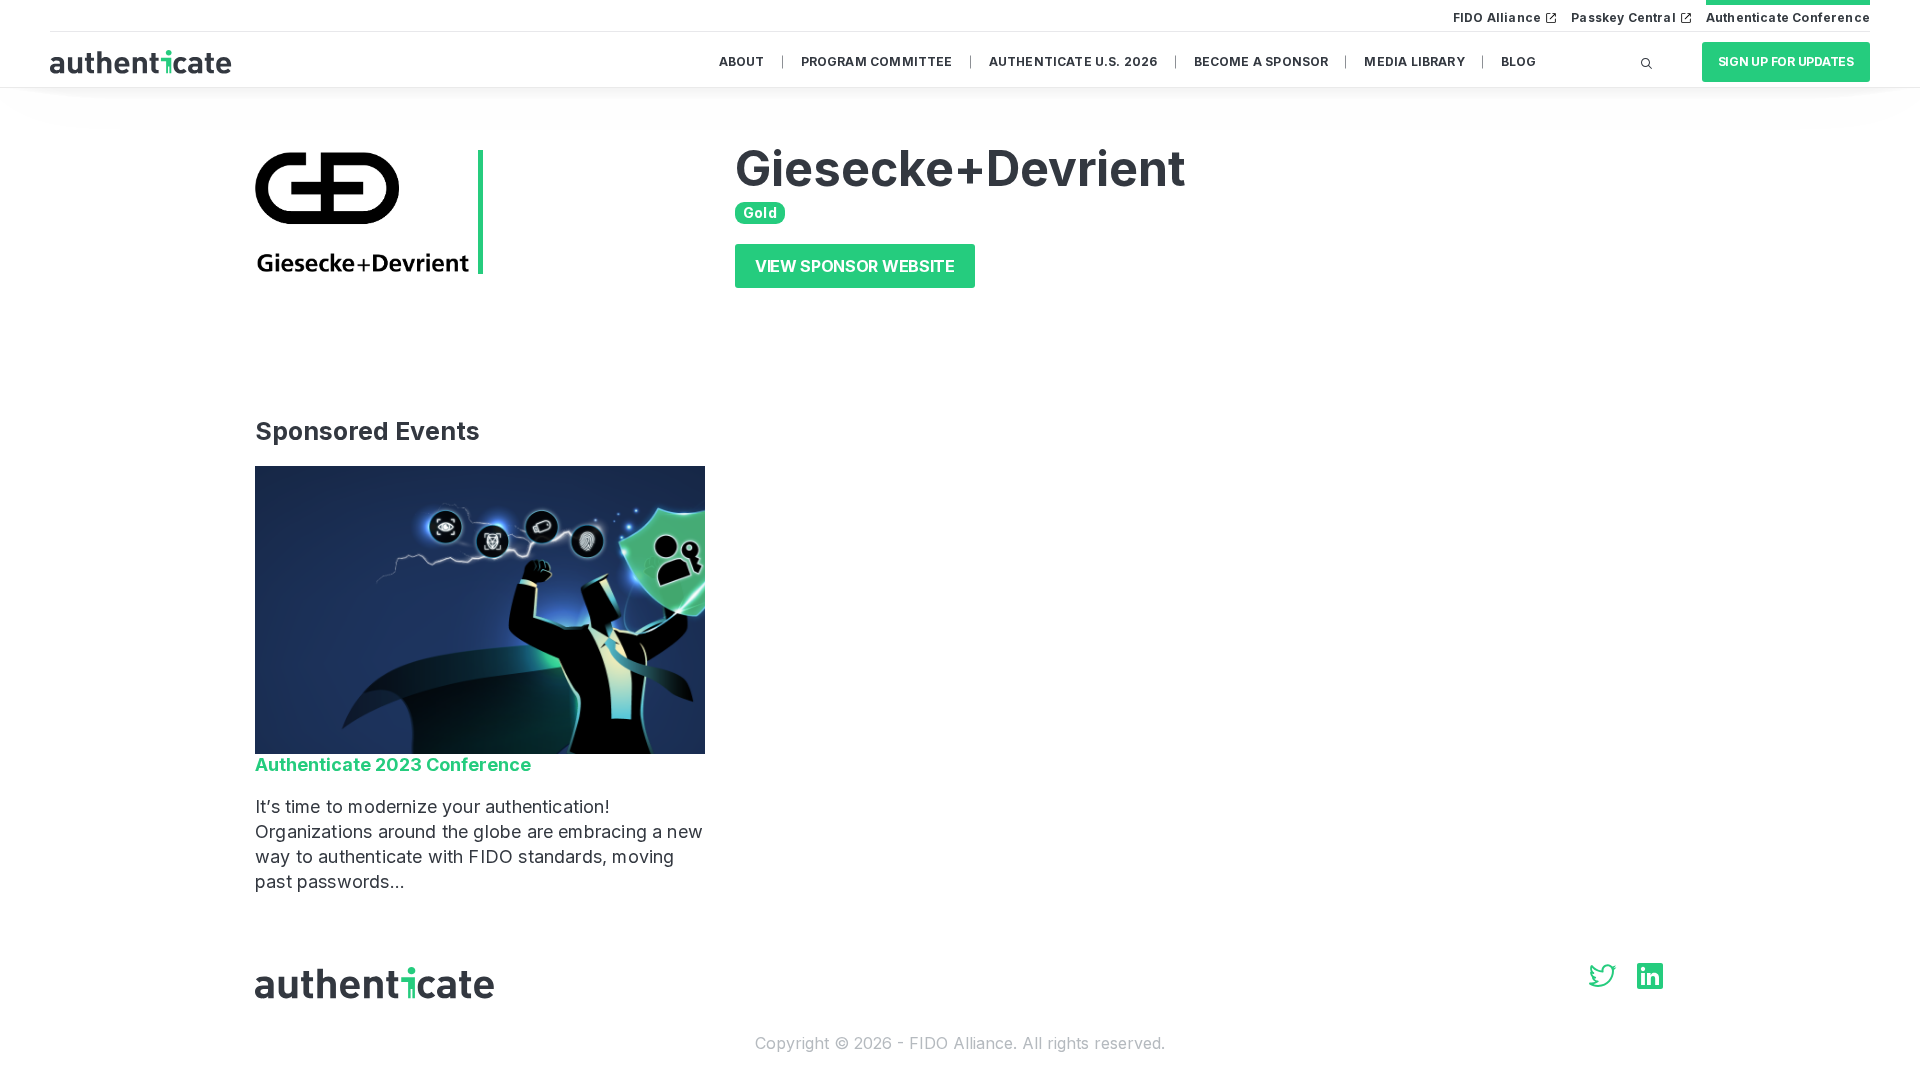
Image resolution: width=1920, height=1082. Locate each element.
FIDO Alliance (1497, 17)
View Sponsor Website (855, 266)
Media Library (1414, 61)
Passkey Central (1623, 17)
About (742, 61)
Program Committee (877, 61)
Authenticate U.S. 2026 (1073, 61)
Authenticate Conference (1788, 17)
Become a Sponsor (1261, 61)
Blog (1519, 61)
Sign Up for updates (1786, 61)
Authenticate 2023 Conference (393, 764)
